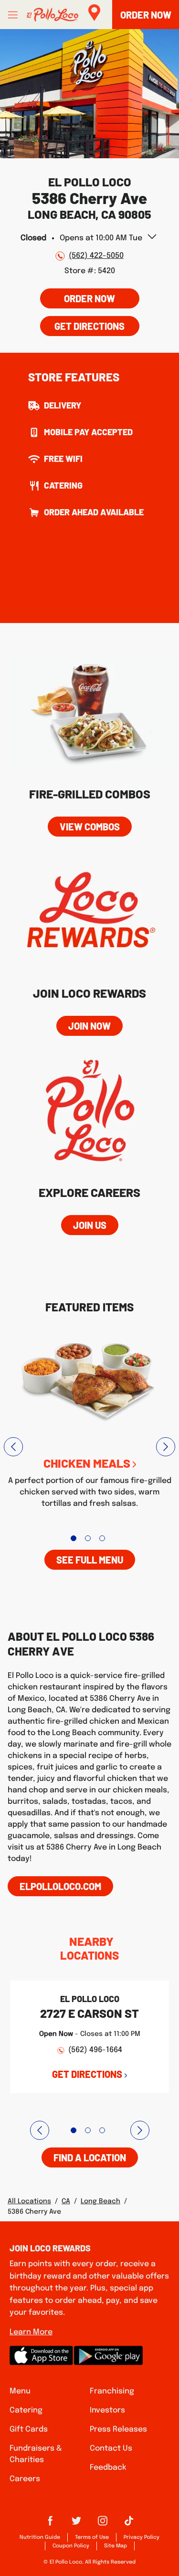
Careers (25, 2479)
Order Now (89, 298)
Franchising (112, 2391)
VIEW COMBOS (90, 827)
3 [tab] (102, 1538)
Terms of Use (92, 2537)
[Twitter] (76, 2524)
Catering (26, 2410)
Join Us (90, 1225)
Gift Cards (29, 2429)
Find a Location (90, 2157)
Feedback (108, 2468)
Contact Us (111, 2448)
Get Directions (83, 324)
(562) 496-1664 (95, 2050)
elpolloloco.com (60, 1886)
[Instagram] (103, 2524)
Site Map (116, 2546)
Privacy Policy (142, 2537)
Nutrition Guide (40, 2537)
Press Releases (118, 2429)
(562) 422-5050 (96, 256)
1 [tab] (74, 1538)
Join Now (89, 1026)
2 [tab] (88, 1538)
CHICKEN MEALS (87, 1463)
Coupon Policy (71, 2546)
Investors (107, 2410)
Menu (20, 2391)
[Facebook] (50, 2524)
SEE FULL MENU (90, 1560)
